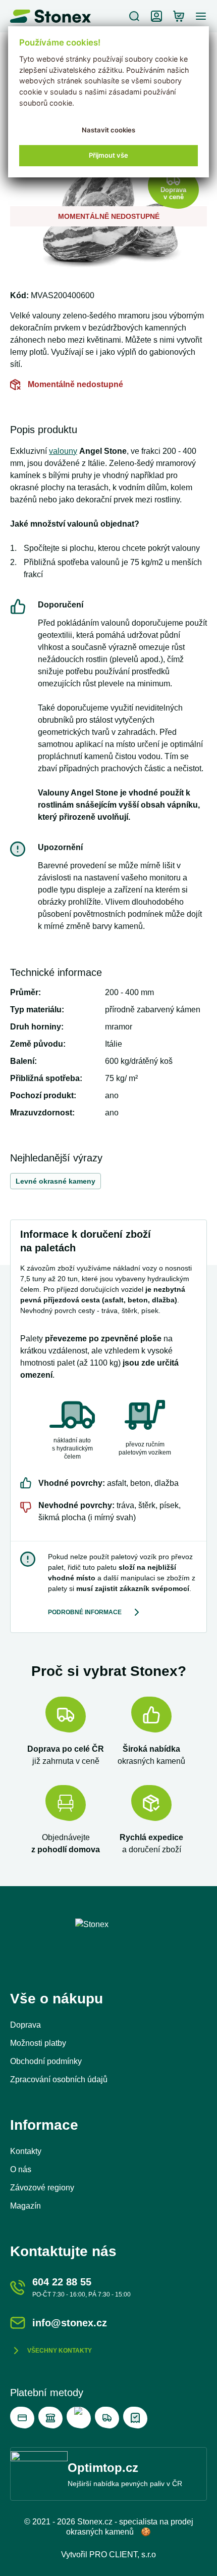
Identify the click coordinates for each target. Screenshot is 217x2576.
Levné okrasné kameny (56, 1181)
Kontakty (26, 2151)
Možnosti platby (38, 2043)
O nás (21, 2169)
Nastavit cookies (108, 130)
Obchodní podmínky (46, 2061)
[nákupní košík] (179, 16)
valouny (63, 451)
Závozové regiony (42, 2188)
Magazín (25, 2206)
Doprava (25, 2025)
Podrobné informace (85, 1612)
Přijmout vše (108, 155)
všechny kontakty (60, 2351)
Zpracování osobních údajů (59, 2079)
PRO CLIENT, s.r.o (123, 2555)
